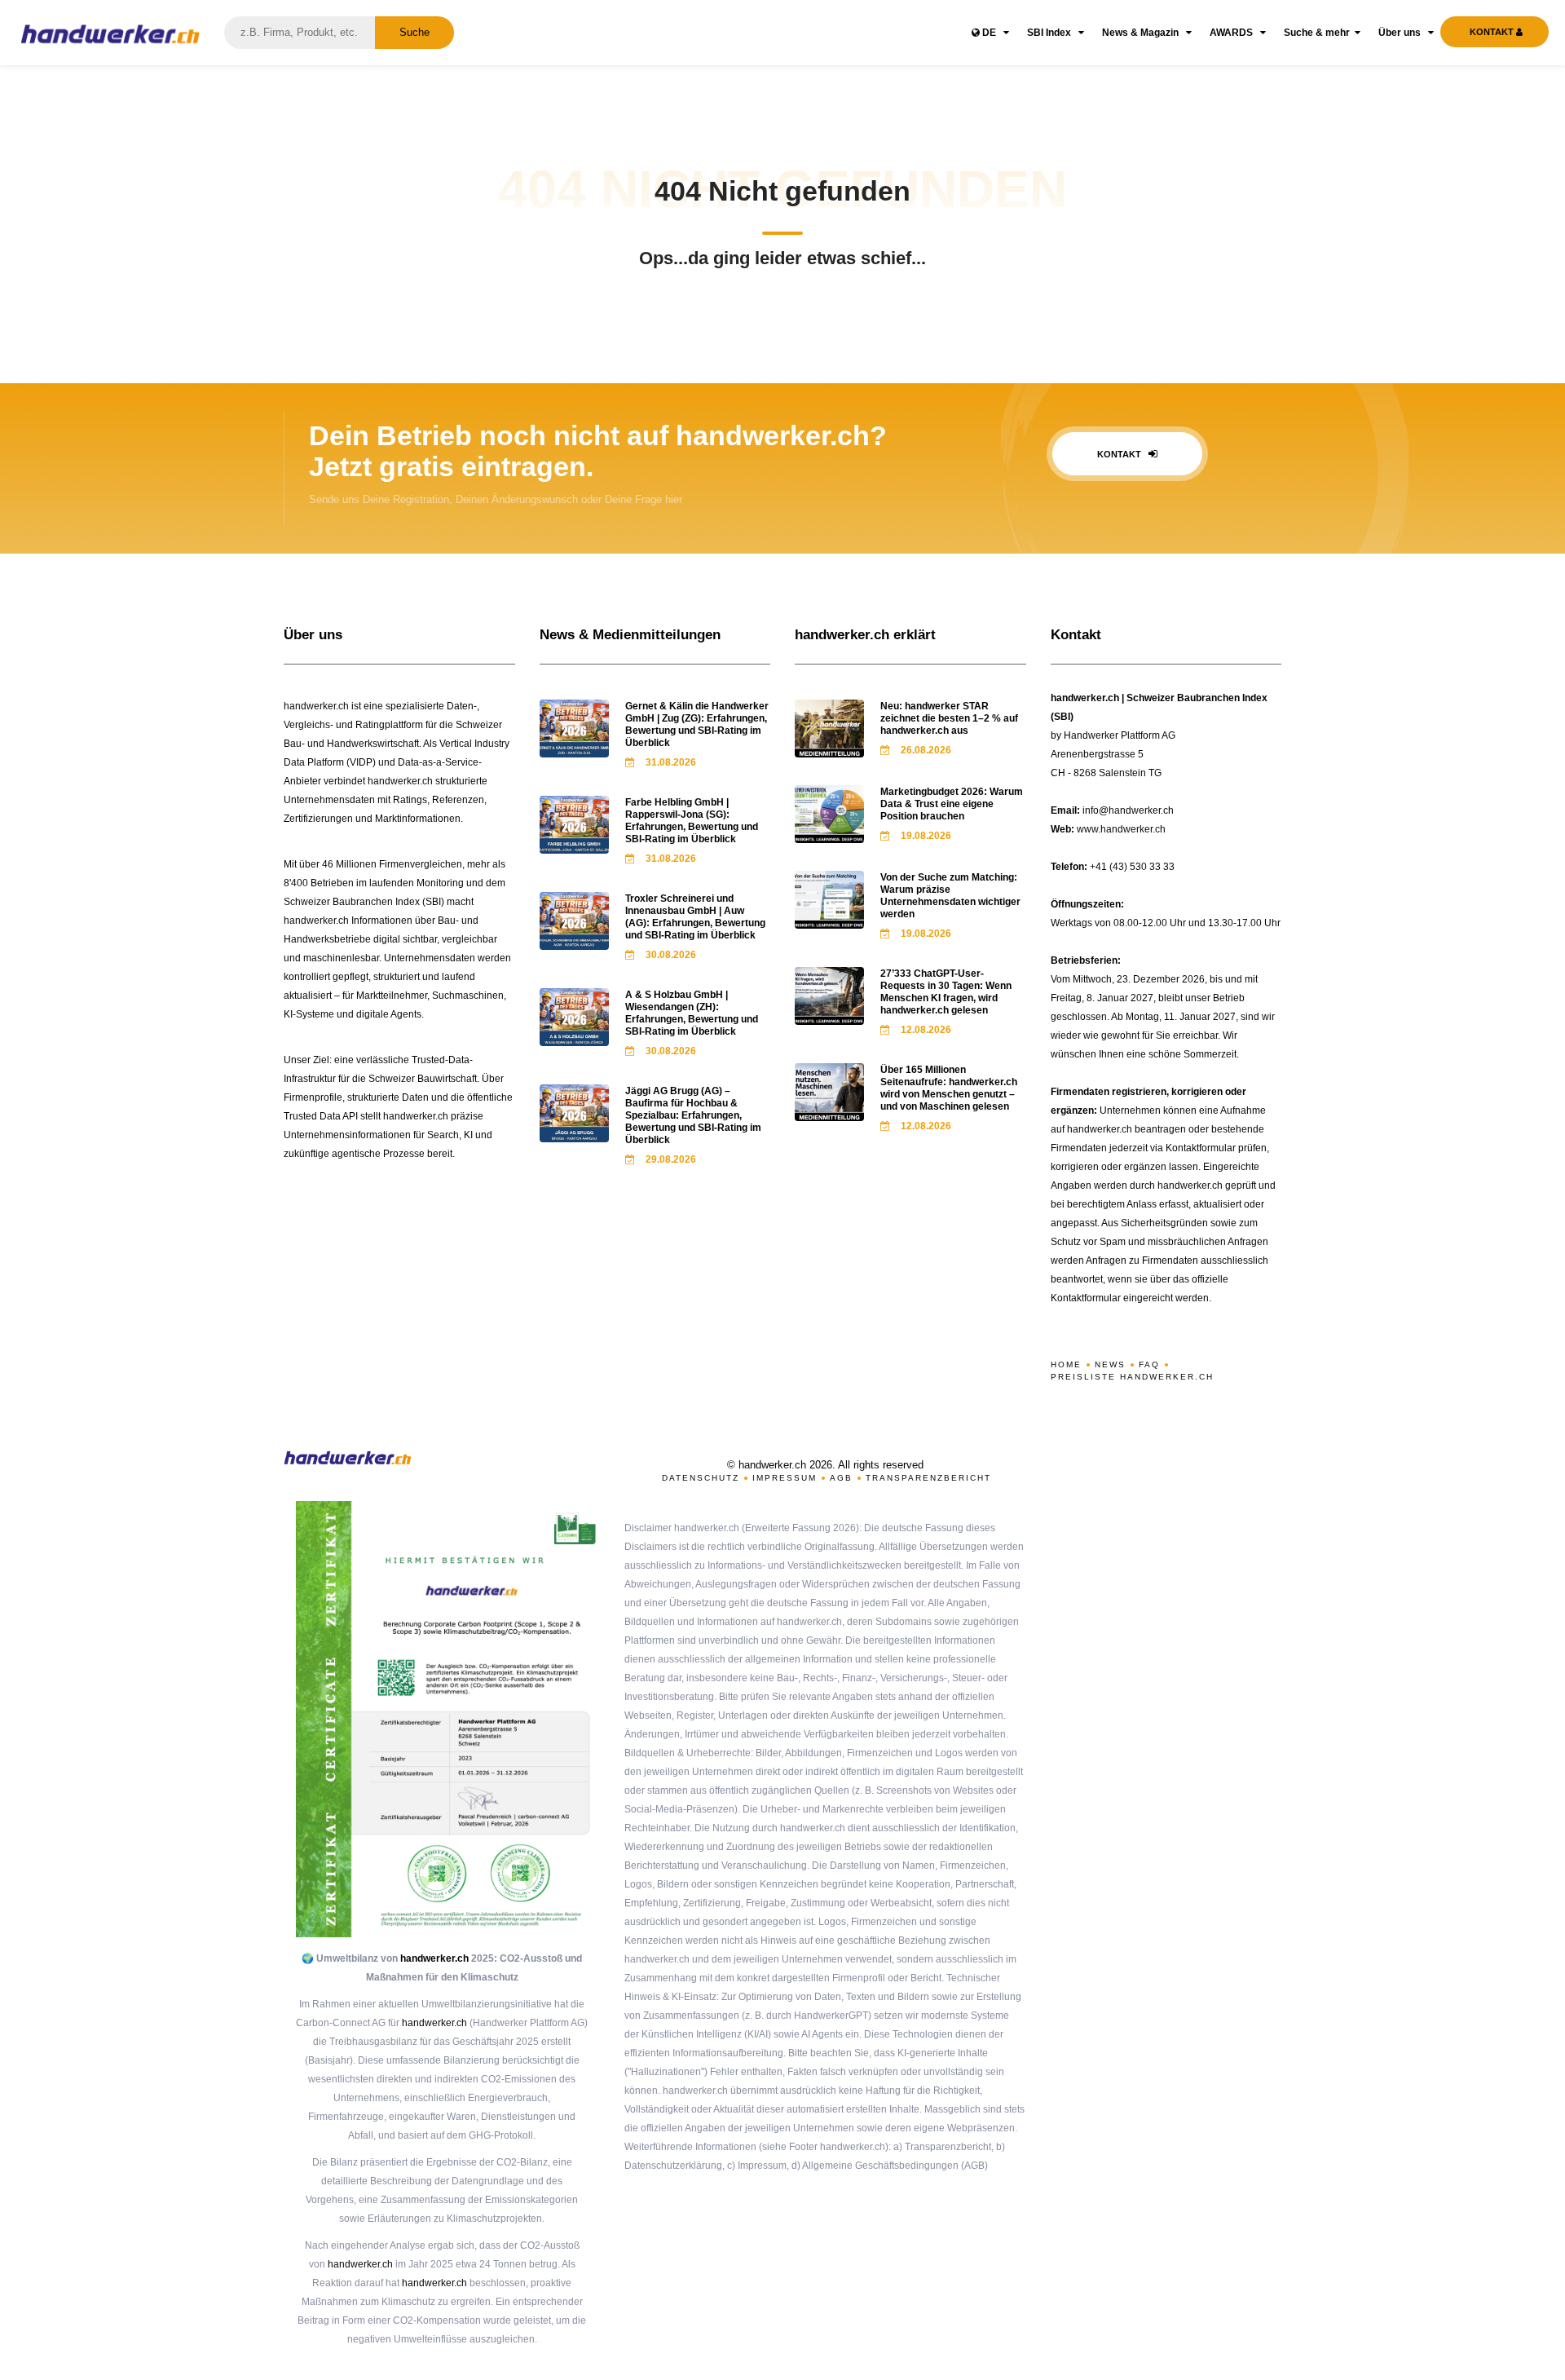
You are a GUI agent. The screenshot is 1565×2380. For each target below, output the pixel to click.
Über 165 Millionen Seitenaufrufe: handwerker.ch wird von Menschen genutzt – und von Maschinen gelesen (949, 1088)
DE (989, 33)
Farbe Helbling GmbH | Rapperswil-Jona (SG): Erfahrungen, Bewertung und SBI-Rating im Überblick (692, 821)
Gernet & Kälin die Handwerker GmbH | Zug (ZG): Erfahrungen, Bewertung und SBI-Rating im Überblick (697, 724)
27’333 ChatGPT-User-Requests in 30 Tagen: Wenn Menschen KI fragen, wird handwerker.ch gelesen (946, 992)
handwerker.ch (434, 1958)
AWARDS (1232, 33)
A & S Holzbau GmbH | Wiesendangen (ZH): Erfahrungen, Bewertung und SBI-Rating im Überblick (692, 1013)
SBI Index (1050, 33)
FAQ (1149, 1364)
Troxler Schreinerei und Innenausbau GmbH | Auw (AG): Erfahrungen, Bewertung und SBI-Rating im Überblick (695, 917)
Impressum (785, 1478)
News (1110, 1364)
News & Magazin (1142, 33)
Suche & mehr (1317, 33)
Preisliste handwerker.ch (1132, 1377)
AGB (841, 1478)
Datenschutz (701, 1478)
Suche (414, 32)
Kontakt (1120, 454)
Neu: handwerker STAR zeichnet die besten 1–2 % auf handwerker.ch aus (949, 718)
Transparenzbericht (928, 1478)
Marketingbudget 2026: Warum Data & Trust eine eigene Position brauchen (952, 804)
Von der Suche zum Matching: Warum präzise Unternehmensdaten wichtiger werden (950, 896)
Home (1066, 1364)
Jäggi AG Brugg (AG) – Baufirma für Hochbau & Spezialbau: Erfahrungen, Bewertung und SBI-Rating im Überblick (693, 1115)
